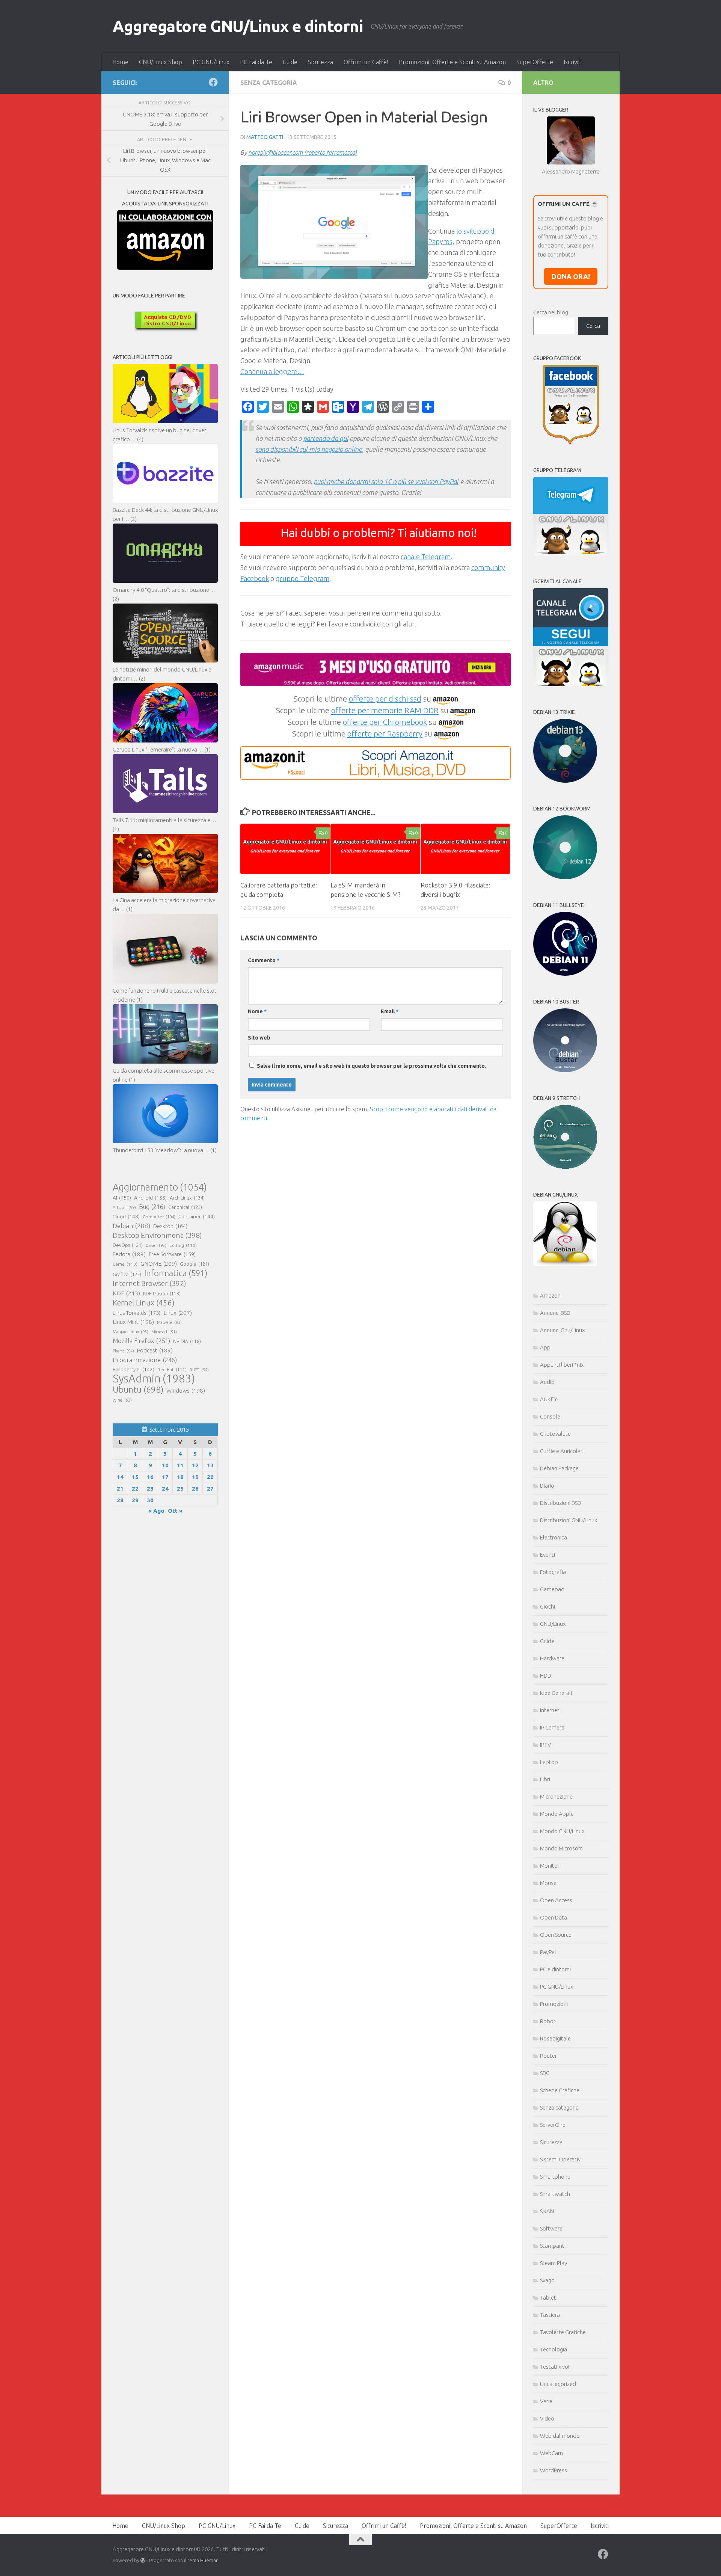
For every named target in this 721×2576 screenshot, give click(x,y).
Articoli (124, 1207)
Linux (178, 1313)
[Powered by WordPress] (143, 2560)
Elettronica (554, 1537)
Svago (547, 2280)
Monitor (550, 1866)
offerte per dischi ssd (385, 699)
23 (150, 1489)
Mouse (548, 1883)
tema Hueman (203, 2560)
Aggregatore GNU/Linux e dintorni (238, 26)
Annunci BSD (555, 1313)
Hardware (552, 1658)
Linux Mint (133, 1322)
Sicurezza (321, 62)
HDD (546, 1676)
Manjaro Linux (130, 1332)
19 (195, 1477)
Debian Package (559, 1468)
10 (165, 1465)
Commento (264, 960)
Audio (547, 1382)
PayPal (548, 1952)
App (545, 1347)
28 (120, 1500)
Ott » (175, 1511)
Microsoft (164, 1332)
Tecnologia (554, 2349)
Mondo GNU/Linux (562, 1831)
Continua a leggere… (272, 371)
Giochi (548, 1606)
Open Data (554, 1917)
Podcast (155, 1350)
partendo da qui (326, 438)
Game (125, 1264)
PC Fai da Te (256, 62)
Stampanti (553, 2246)
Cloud (126, 1216)
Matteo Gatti (265, 137)
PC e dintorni (555, 1969)
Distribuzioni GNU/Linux (569, 1520)
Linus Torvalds (137, 1313)
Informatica (176, 1273)
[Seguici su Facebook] (213, 82)
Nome (257, 1011)
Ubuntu (138, 1390)
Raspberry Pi (133, 1369)
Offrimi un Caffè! (366, 62)
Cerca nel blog (551, 312)
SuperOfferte (535, 62)
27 (210, 1489)
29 (135, 1500)
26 (195, 1489)
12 (195, 1465)
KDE (126, 1293)
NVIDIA (187, 1341)
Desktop (170, 1226)
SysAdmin (154, 1379)
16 (150, 1477)
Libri (545, 1779)
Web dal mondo (560, 2436)
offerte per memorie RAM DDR (385, 710)
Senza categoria (269, 83)
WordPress (554, 2470)
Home (120, 62)
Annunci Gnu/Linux (562, 1330)
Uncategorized (558, 2384)
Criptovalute (555, 1434)
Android (150, 1198)
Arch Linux (187, 1198)
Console (550, 1416)
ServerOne (553, 2125)
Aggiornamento (160, 1187)
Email (390, 1011)
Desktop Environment (157, 1235)
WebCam (551, 2453)
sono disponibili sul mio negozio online (309, 449)
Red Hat (172, 1369)
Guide (290, 62)
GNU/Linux (553, 1624)
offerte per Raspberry (385, 733)
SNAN (547, 2211)
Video (547, 2418)
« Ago (156, 1511)
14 (120, 1477)
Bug (152, 1207)
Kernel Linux (144, 1303)
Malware (169, 1322)
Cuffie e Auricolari (562, 1451)
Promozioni (554, 2004)
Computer (159, 1217)
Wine (122, 1400)
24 (165, 1489)
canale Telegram (426, 557)
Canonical (185, 1207)
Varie (546, 2401)
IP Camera (552, 1727)
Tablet (548, 2298)
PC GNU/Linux (211, 62)
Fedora (129, 1254)
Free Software (172, 1254)
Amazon (550, 1296)
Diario (547, 1486)
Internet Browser (149, 1283)
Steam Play (554, 2263)
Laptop (549, 1762)
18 (180, 1477)
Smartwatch (555, 2194)
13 (210, 1465)
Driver (156, 1245)
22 (135, 1489)
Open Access (556, 1900)
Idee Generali (556, 1693)
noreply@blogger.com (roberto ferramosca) (302, 152)
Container (197, 1216)
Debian (131, 1226)
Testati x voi (555, 2367)
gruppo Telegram (302, 578)
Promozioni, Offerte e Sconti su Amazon (452, 62)
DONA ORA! (571, 276)
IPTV (545, 1745)
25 (180, 1489)
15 (135, 1477)
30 (150, 1500)
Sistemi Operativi (561, 2159)
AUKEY (549, 1399)
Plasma (123, 1351)
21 (120, 1489)
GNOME (159, 1263)
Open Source (556, 1935)
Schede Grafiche (560, 2090)
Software (551, 2228)
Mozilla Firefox (141, 1341)
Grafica (127, 1274)
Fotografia (553, 1572)
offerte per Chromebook (385, 722)
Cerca (593, 326)
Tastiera (550, 2315)
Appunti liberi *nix (562, 1365)
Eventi (548, 1555)
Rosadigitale (555, 2038)
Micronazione (556, 1797)
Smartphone (555, 2177)
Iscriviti (573, 62)
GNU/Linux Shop (161, 62)
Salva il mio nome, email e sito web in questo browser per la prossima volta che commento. (372, 1066)
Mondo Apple (557, 1814)
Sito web (259, 1038)
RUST (199, 1370)
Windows (186, 1391)
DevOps (128, 1245)
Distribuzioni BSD (561, 1503)
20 (210, 1477)
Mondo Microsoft (561, 1848)
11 (180, 1465)
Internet (550, 1710)
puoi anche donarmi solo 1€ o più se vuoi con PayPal (386, 481)
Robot (548, 2021)
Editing (183, 1245)
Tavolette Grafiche (563, 2332)
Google (195, 1264)
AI (122, 1198)
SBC (545, 2073)
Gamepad (552, 1589)
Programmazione (145, 1360)
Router (548, 2056)
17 (165, 1477)
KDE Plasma (162, 1294)
